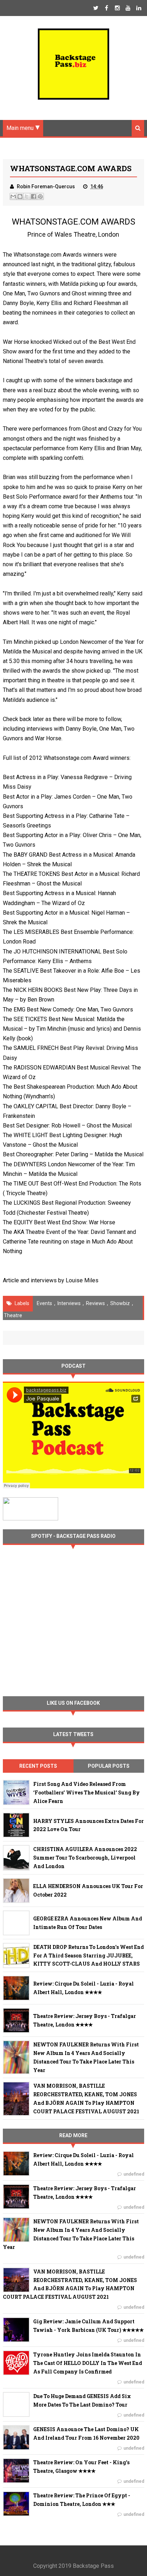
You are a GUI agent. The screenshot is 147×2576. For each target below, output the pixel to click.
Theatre (13, 1315)
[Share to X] (27, 196)
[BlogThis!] (20, 196)
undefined (134, 2174)
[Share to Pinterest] (40, 196)
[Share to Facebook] (34, 196)
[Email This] (13, 196)
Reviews (95, 1303)
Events (44, 1303)
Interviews (69, 1303)
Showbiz (120, 1303)
